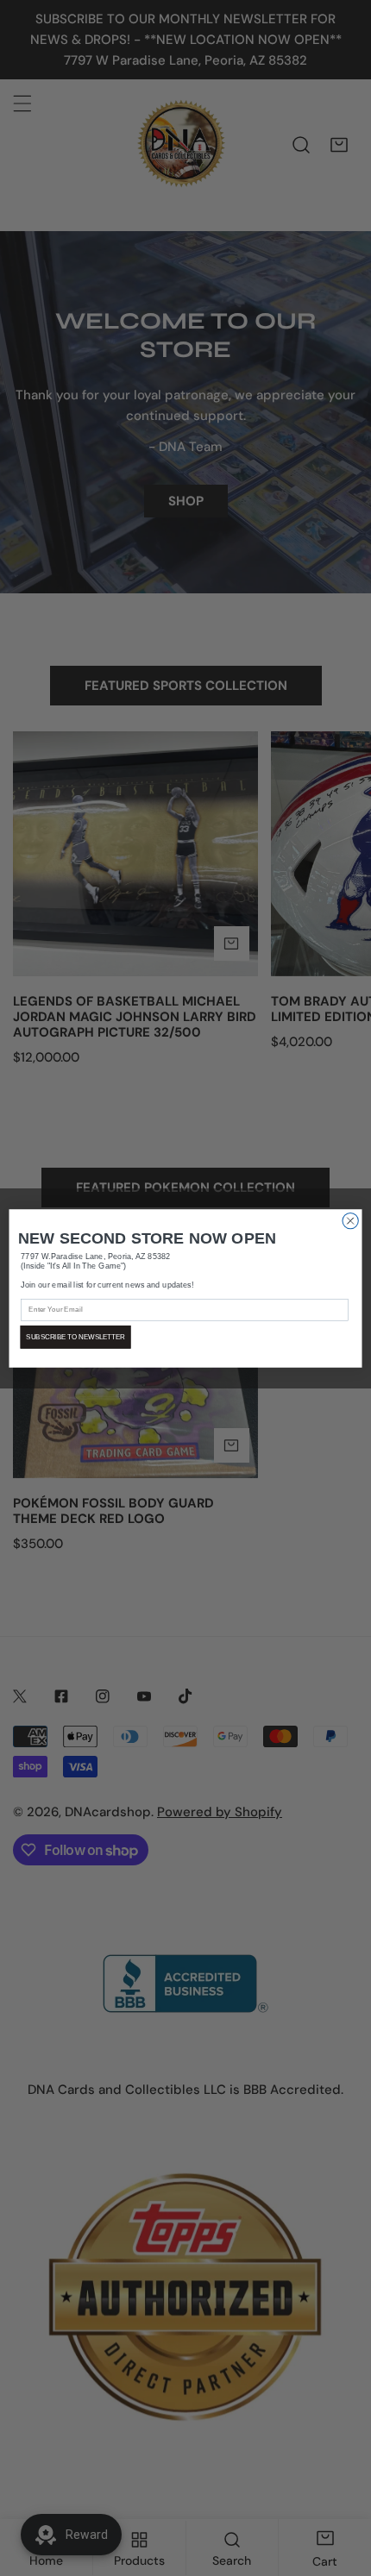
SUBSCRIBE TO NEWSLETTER (75, 1336)
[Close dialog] (350, 1220)
